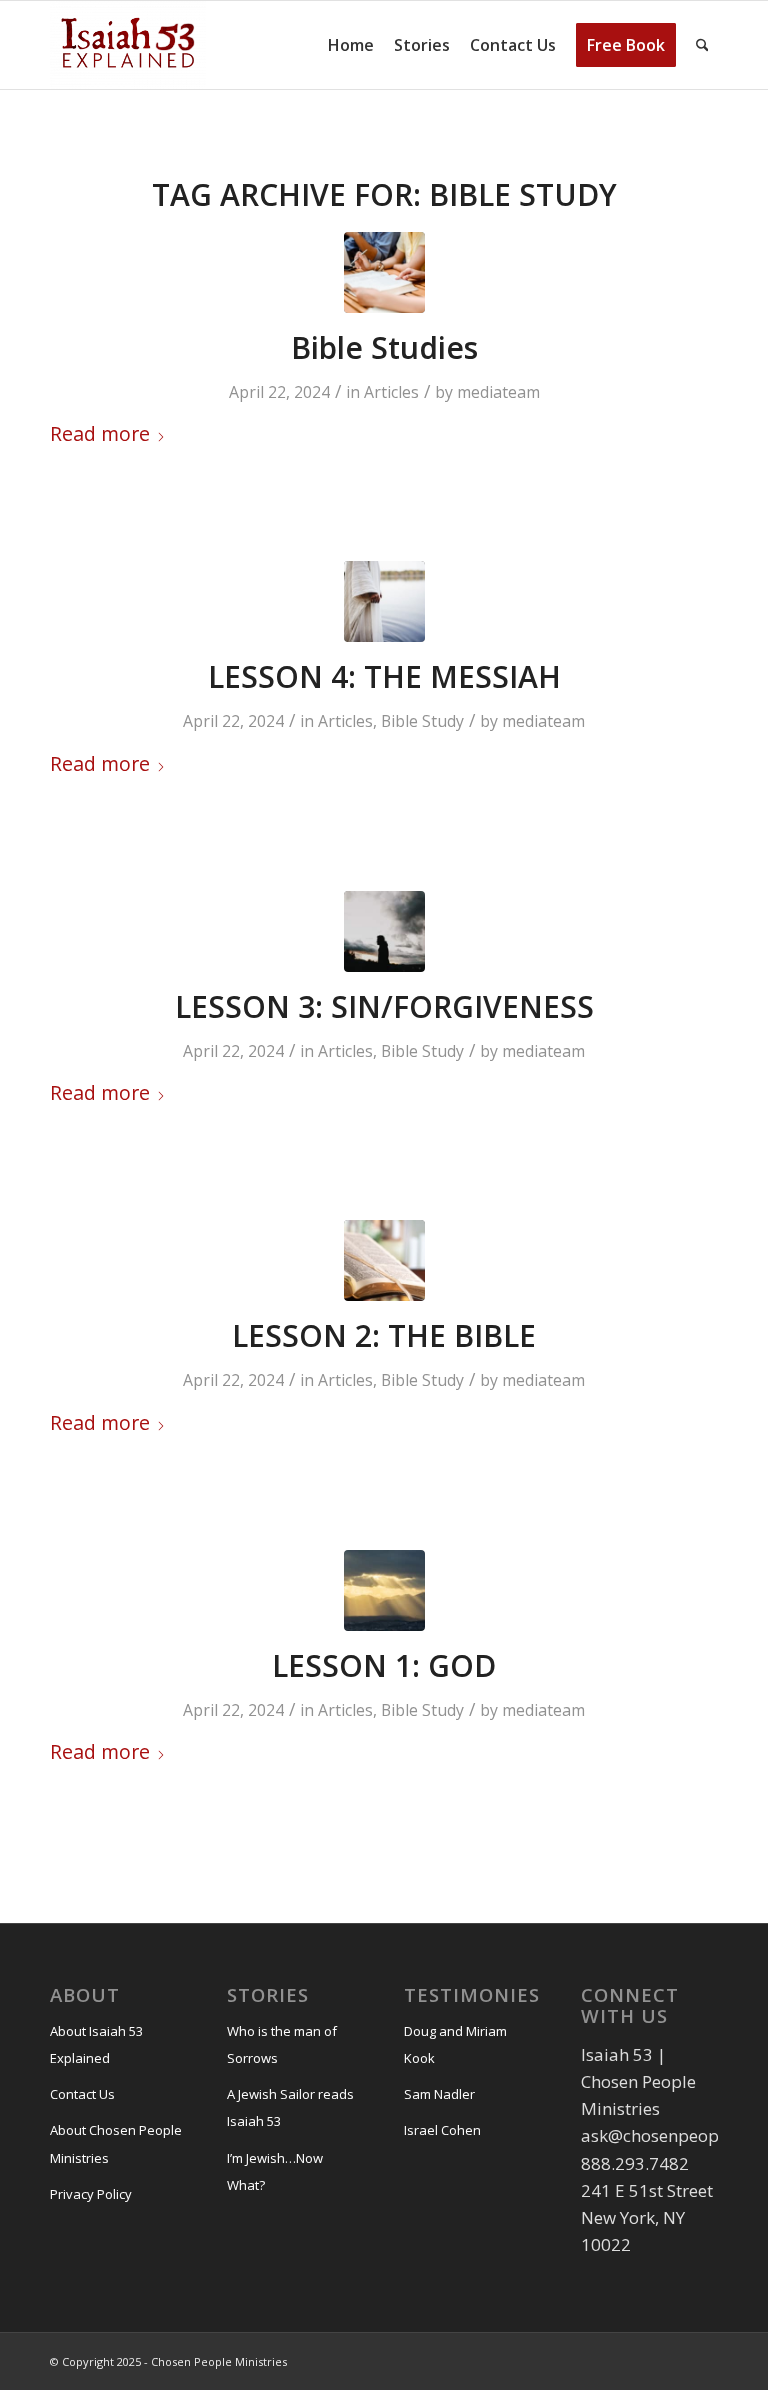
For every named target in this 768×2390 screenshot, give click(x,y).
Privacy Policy (91, 2194)
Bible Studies (384, 347)
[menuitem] (351, 45)
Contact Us (82, 2094)
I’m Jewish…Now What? (275, 2171)
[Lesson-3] (384, 931)
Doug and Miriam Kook (455, 2044)
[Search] (702, 45)
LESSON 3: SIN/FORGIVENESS (384, 1006)
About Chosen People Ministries (116, 2143)
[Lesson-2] (384, 1260)
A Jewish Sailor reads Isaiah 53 (290, 2107)
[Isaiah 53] (128, 45)
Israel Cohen (442, 2130)
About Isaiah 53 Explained (96, 2044)
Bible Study (422, 721)
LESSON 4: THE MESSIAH (384, 676)
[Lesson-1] (384, 1590)
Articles (391, 392)
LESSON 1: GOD (384, 1665)
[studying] (384, 272)
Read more (100, 433)
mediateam (498, 392)
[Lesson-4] (384, 601)
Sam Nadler (439, 2094)
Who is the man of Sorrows (282, 2044)
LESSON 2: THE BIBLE (384, 1335)
